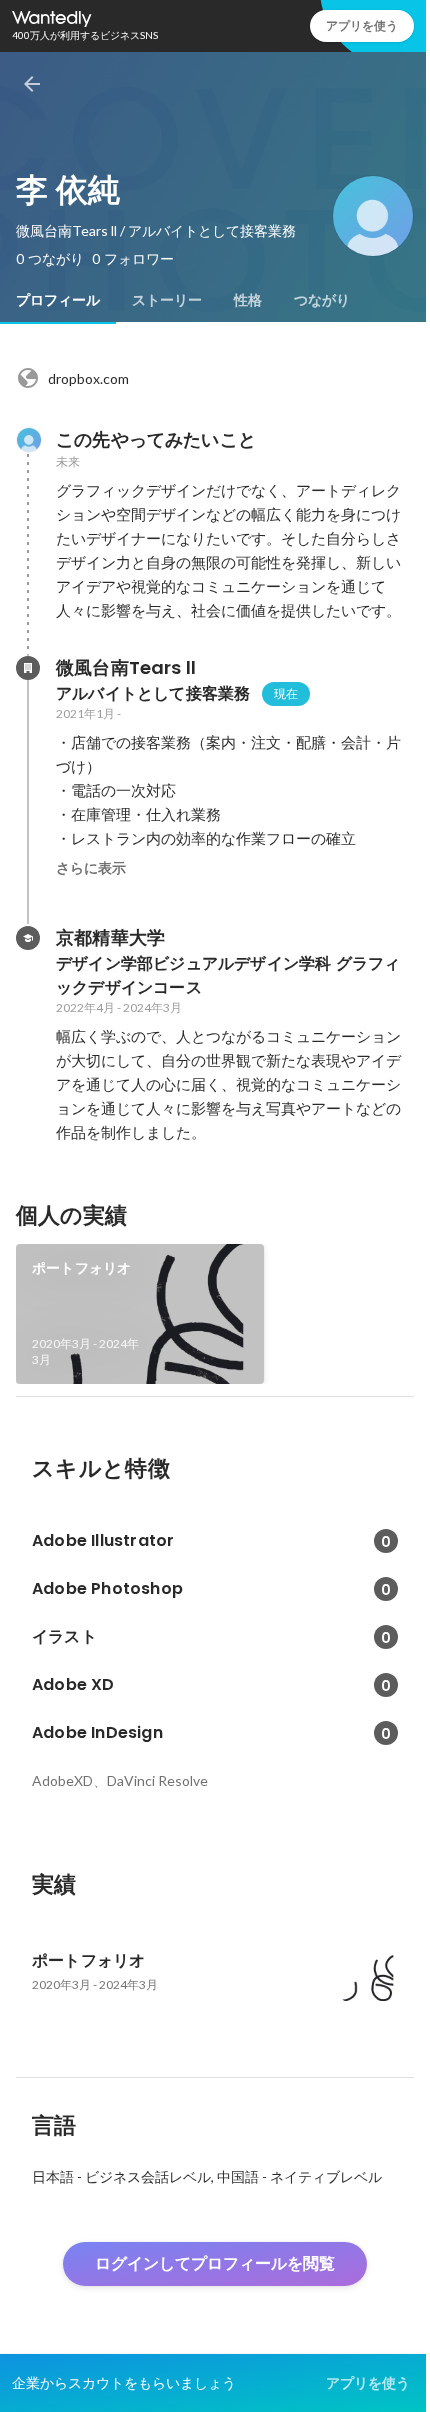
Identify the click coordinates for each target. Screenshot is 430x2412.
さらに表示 (91, 868)
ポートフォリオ (81, 1268)
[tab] (58, 300)
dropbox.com (88, 378)
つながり (322, 300)
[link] (140, 1314)
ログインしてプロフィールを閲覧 (215, 2263)
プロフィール (58, 300)
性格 (248, 300)
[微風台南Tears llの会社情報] (28, 668)
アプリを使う (362, 25)
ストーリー (167, 300)
